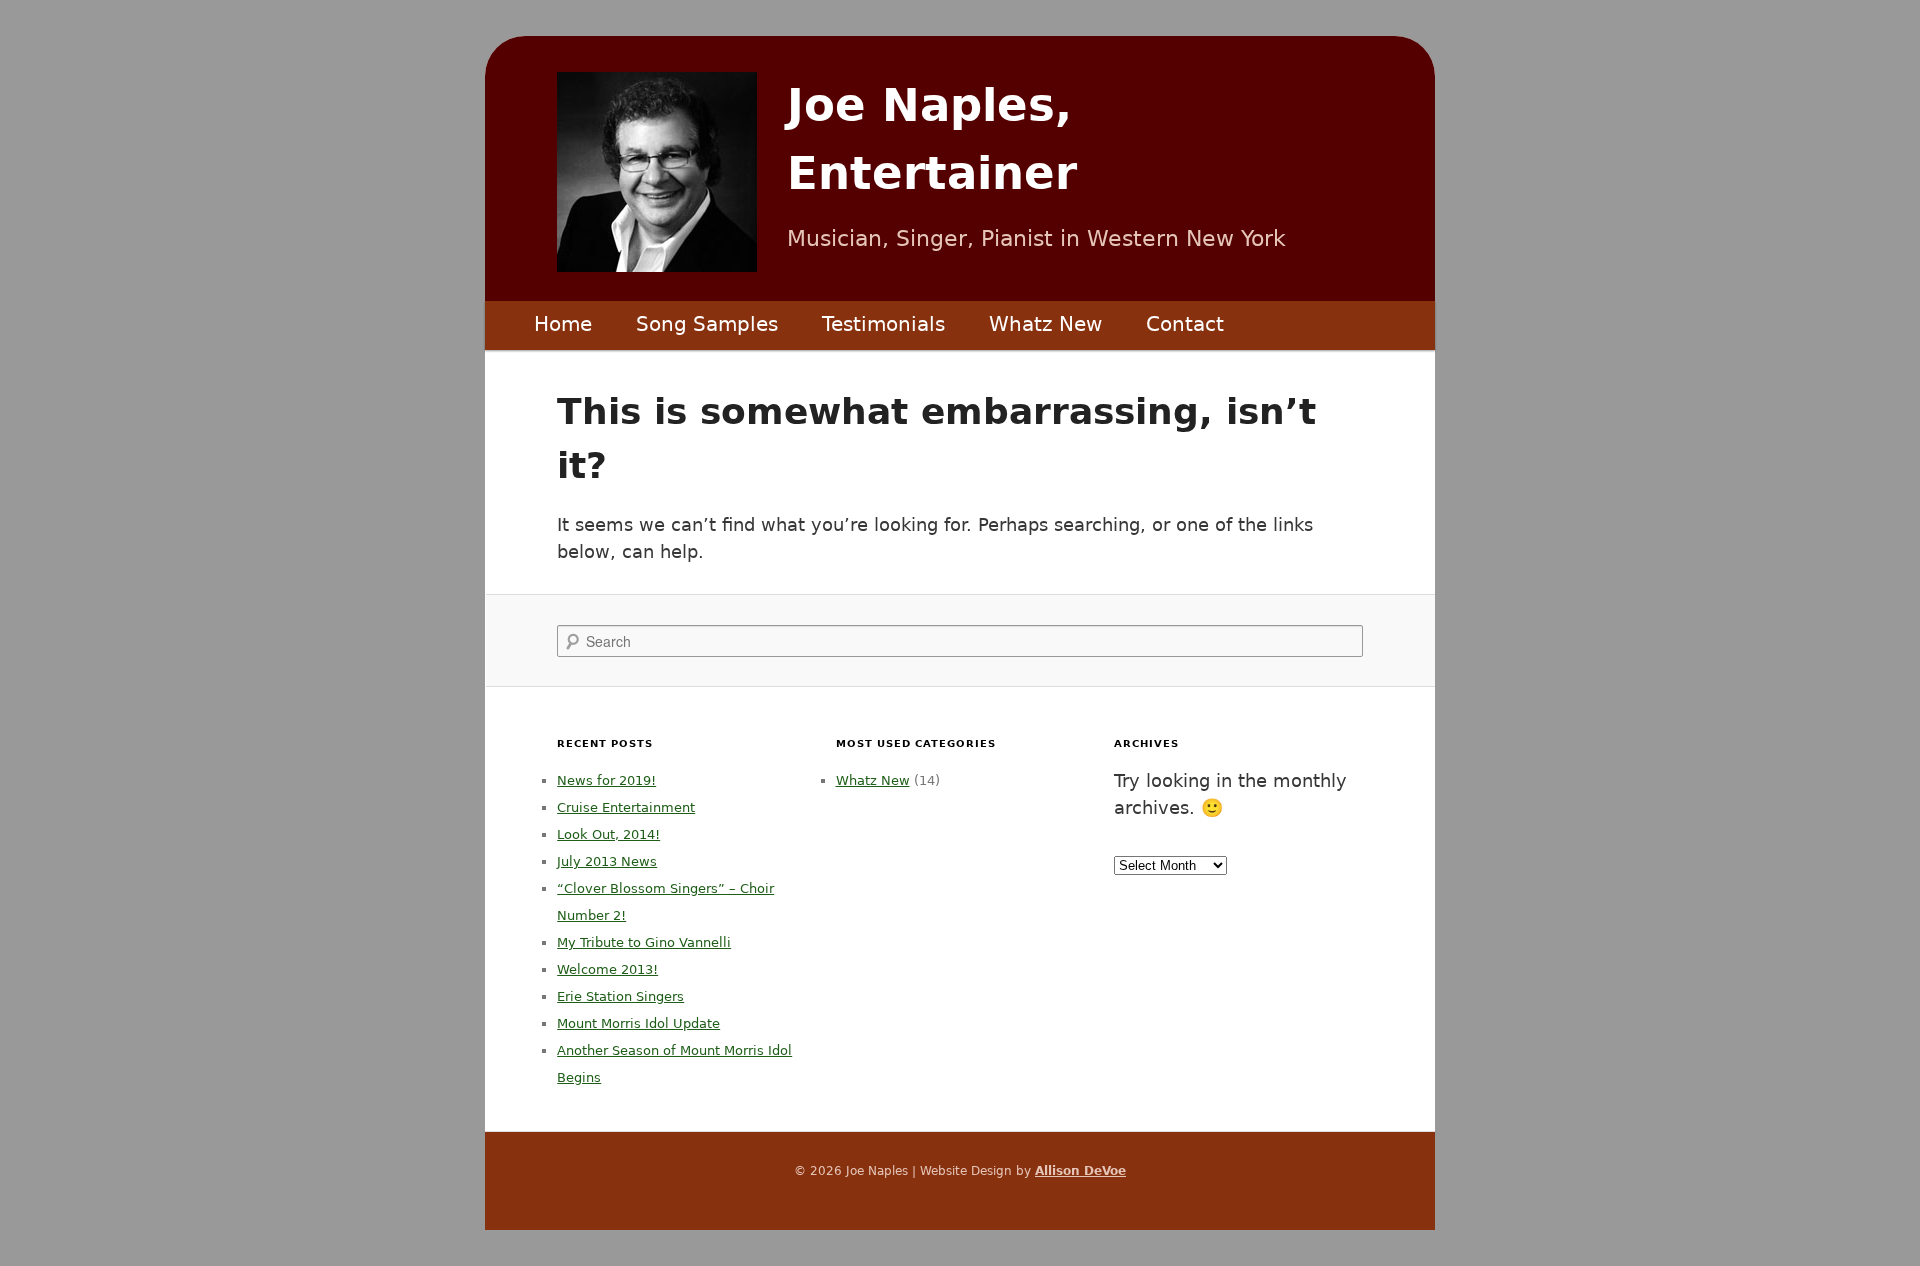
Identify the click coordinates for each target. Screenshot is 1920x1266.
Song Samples (707, 324)
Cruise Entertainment (626, 807)
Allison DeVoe (1080, 1171)
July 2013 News (607, 861)
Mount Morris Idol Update (638, 1023)
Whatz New (1045, 324)
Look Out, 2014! (608, 834)
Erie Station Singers (620, 996)
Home (563, 324)
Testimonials (883, 324)
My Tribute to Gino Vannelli (644, 942)
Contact (1185, 324)
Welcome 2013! (607, 969)
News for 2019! (606, 780)
